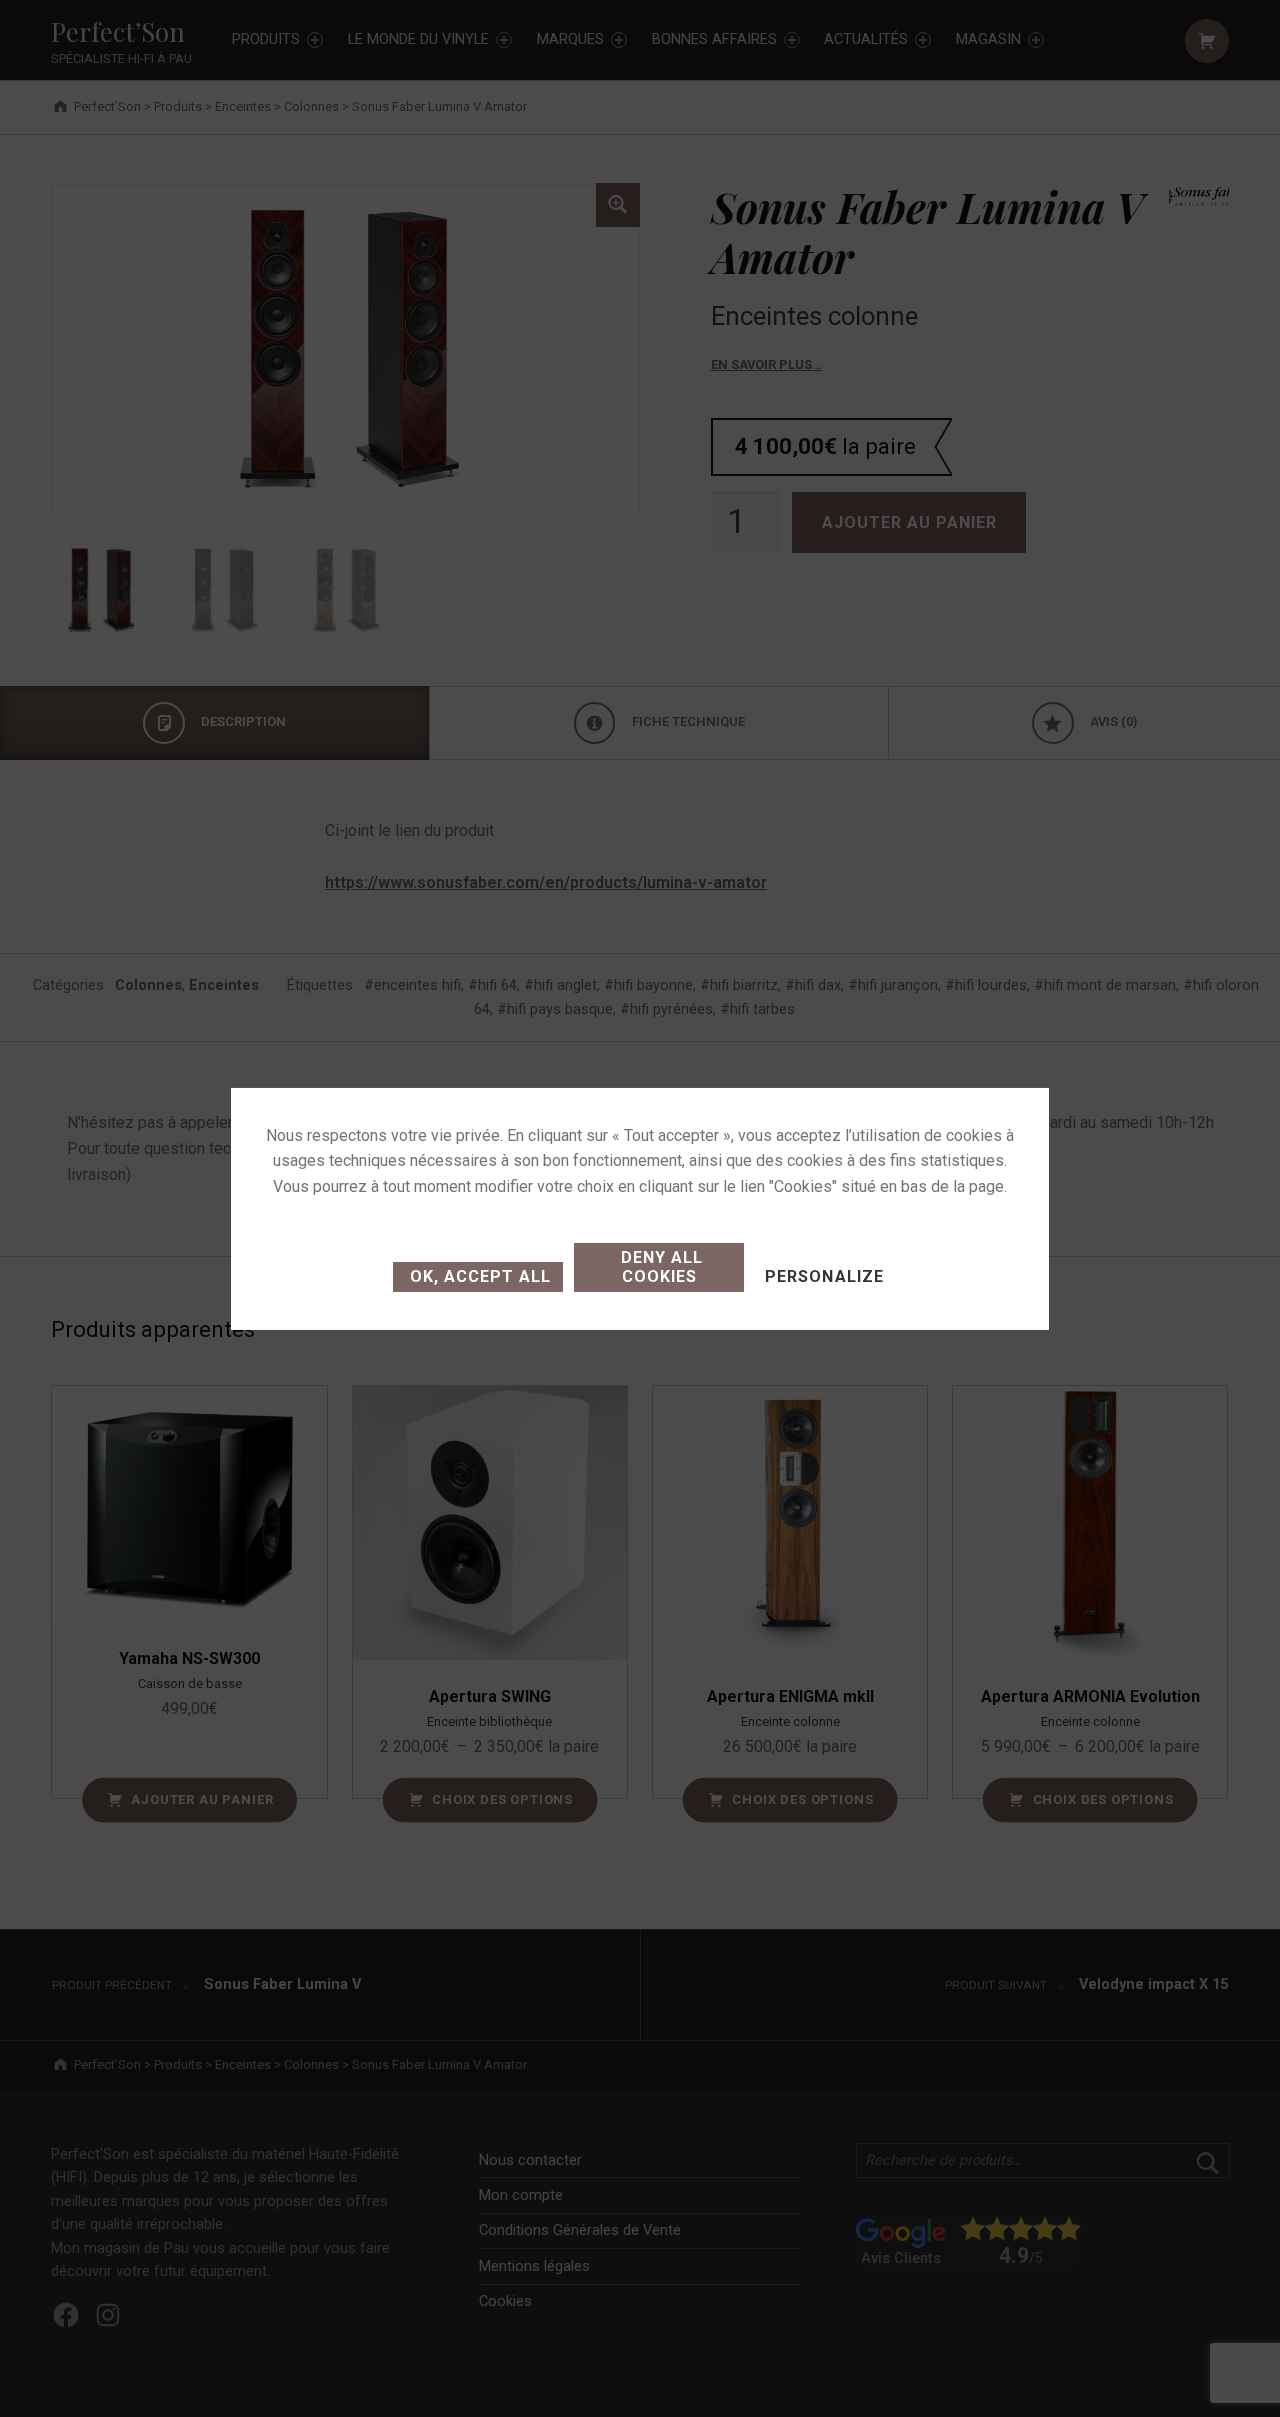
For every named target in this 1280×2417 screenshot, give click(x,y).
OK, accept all (478, 1276)
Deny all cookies (659, 1267)
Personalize (824, 1276)
